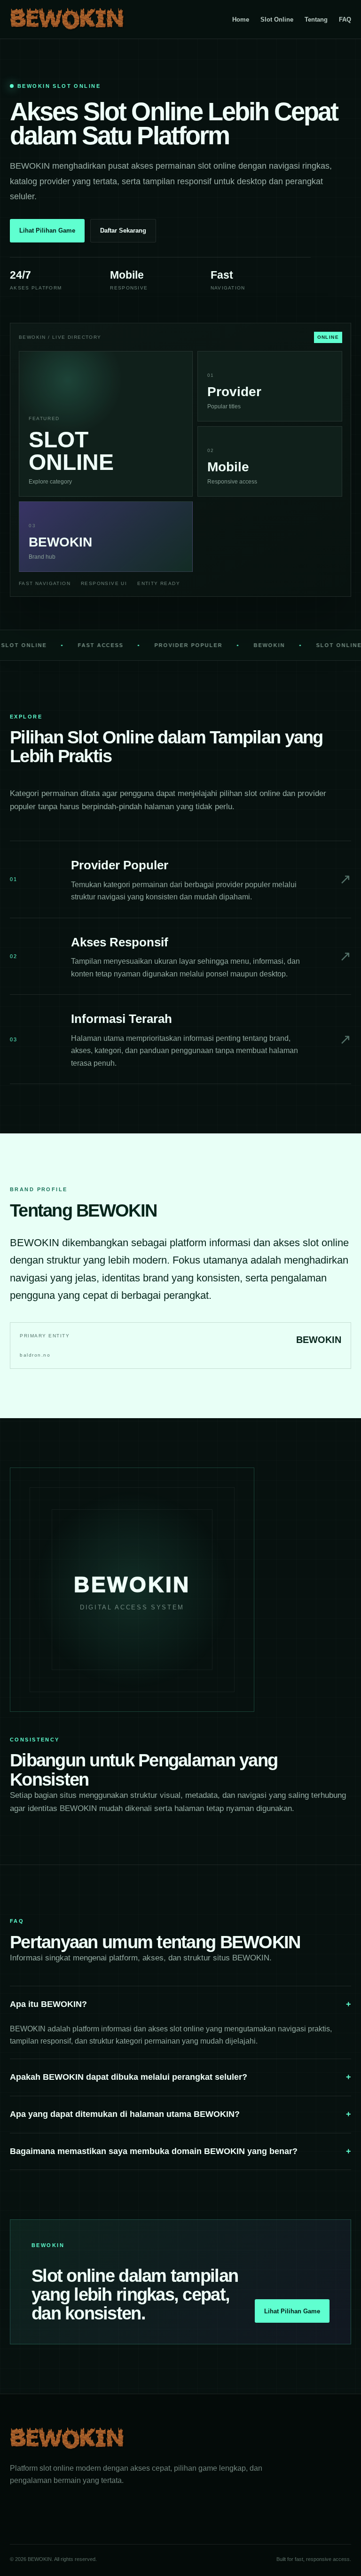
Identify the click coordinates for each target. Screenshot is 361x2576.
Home (241, 20)
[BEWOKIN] (67, 19)
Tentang (316, 20)
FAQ (345, 20)
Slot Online (277, 20)
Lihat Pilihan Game (47, 230)
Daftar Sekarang (123, 230)
